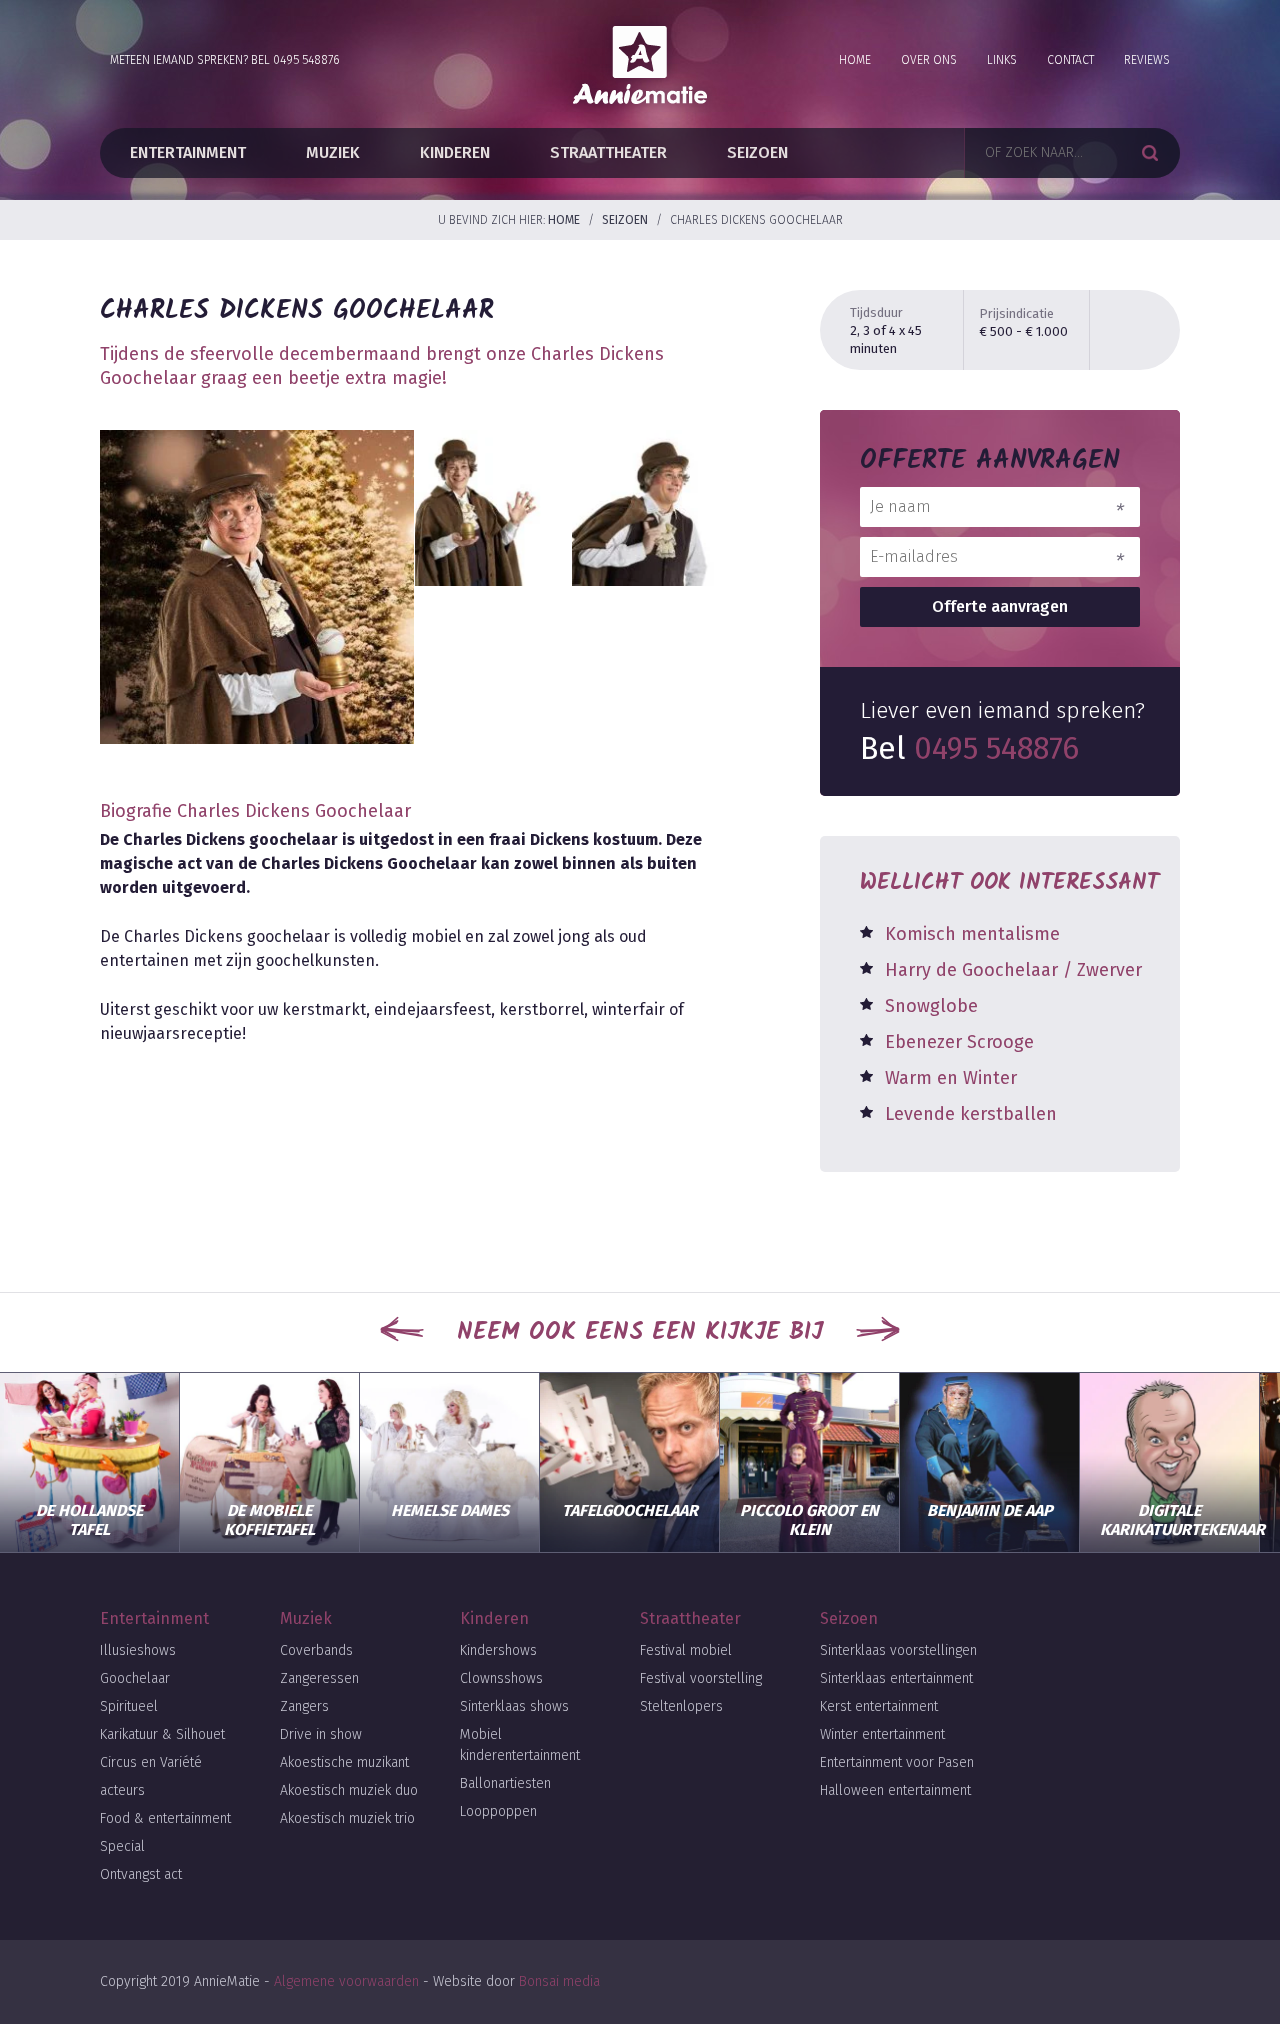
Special (122, 1846)
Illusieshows (138, 1650)
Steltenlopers (681, 1706)
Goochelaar (135, 1678)
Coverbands (316, 1650)
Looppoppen (498, 1811)
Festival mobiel (686, 1650)
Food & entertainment (165, 1818)
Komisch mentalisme (972, 934)
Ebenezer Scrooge (959, 1042)
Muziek (333, 152)
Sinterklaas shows (514, 1706)
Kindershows (498, 1650)
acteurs (122, 1790)
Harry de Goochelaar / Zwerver (1013, 970)
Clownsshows (501, 1678)
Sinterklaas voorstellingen (898, 1650)
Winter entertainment (882, 1734)
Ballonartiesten (505, 1783)
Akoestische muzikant (344, 1762)
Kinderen (455, 152)
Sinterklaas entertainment (896, 1678)
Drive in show (321, 1734)
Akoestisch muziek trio (347, 1818)
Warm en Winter (951, 1078)
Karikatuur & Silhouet (162, 1734)
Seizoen (757, 152)
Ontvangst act (141, 1874)
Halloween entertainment (895, 1790)
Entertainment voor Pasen (897, 1762)
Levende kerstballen (971, 1114)
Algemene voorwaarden (346, 1981)
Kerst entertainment (879, 1706)
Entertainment (188, 152)
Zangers (304, 1706)
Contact (1070, 60)
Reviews (1147, 60)
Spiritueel (129, 1706)
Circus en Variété (151, 1762)
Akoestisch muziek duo (349, 1790)
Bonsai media (559, 1981)
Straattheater (608, 152)
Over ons (929, 60)
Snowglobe (931, 1006)
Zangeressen (319, 1678)
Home (855, 60)
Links (1002, 60)
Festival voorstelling (701, 1678)
